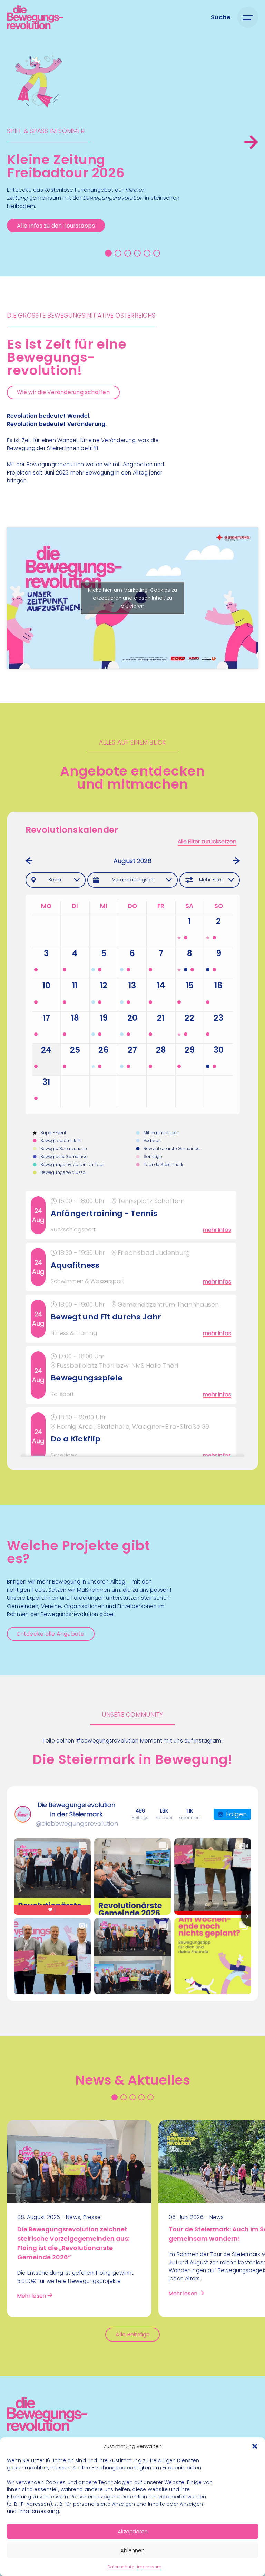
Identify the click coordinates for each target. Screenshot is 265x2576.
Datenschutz (120, 2567)
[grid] (133, 1324)
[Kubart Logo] (47, 2429)
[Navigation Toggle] (248, 17)
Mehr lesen (32, 2296)
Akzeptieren (133, 2531)
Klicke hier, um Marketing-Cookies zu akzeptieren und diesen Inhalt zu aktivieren (132, 598)
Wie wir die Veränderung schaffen (63, 392)
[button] (255, 2446)
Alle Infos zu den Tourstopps (56, 226)
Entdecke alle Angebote (51, 1634)
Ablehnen (132, 2550)
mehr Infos (217, 1230)
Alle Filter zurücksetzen (207, 842)
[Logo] (35, 17)
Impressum (149, 2567)
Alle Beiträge (133, 2334)
